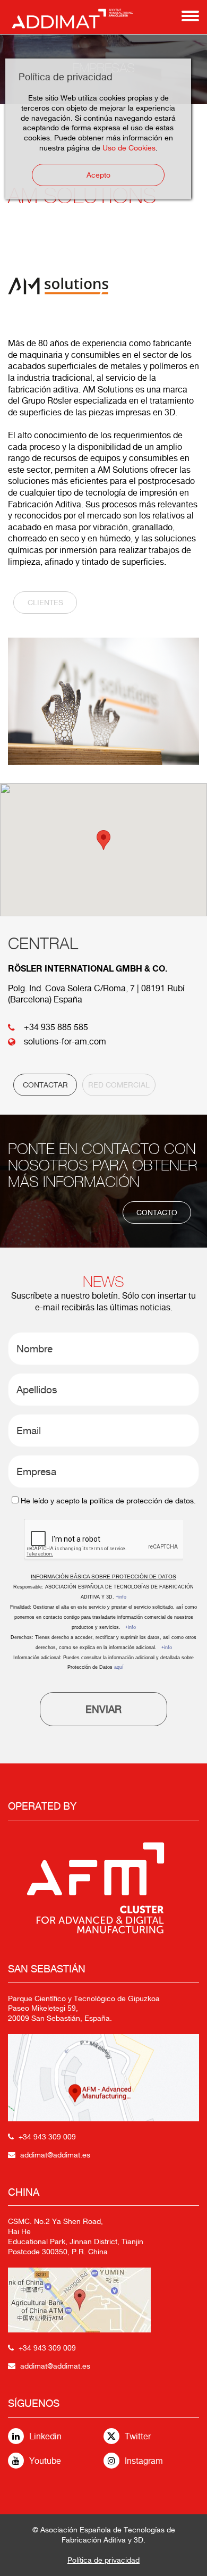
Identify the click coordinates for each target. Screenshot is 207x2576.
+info (121, 1597)
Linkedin (45, 2436)
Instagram (144, 2461)
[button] (103, 840)
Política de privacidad (103, 2560)
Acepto (98, 175)
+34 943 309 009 (47, 2137)
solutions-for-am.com (65, 1042)
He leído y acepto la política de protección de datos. (108, 1501)
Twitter (138, 2436)
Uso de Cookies (129, 148)
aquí (119, 1667)
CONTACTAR (45, 1085)
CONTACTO (157, 1212)
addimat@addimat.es (55, 2155)
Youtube (45, 2461)
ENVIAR (103, 1709)
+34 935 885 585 (56, 1027)
